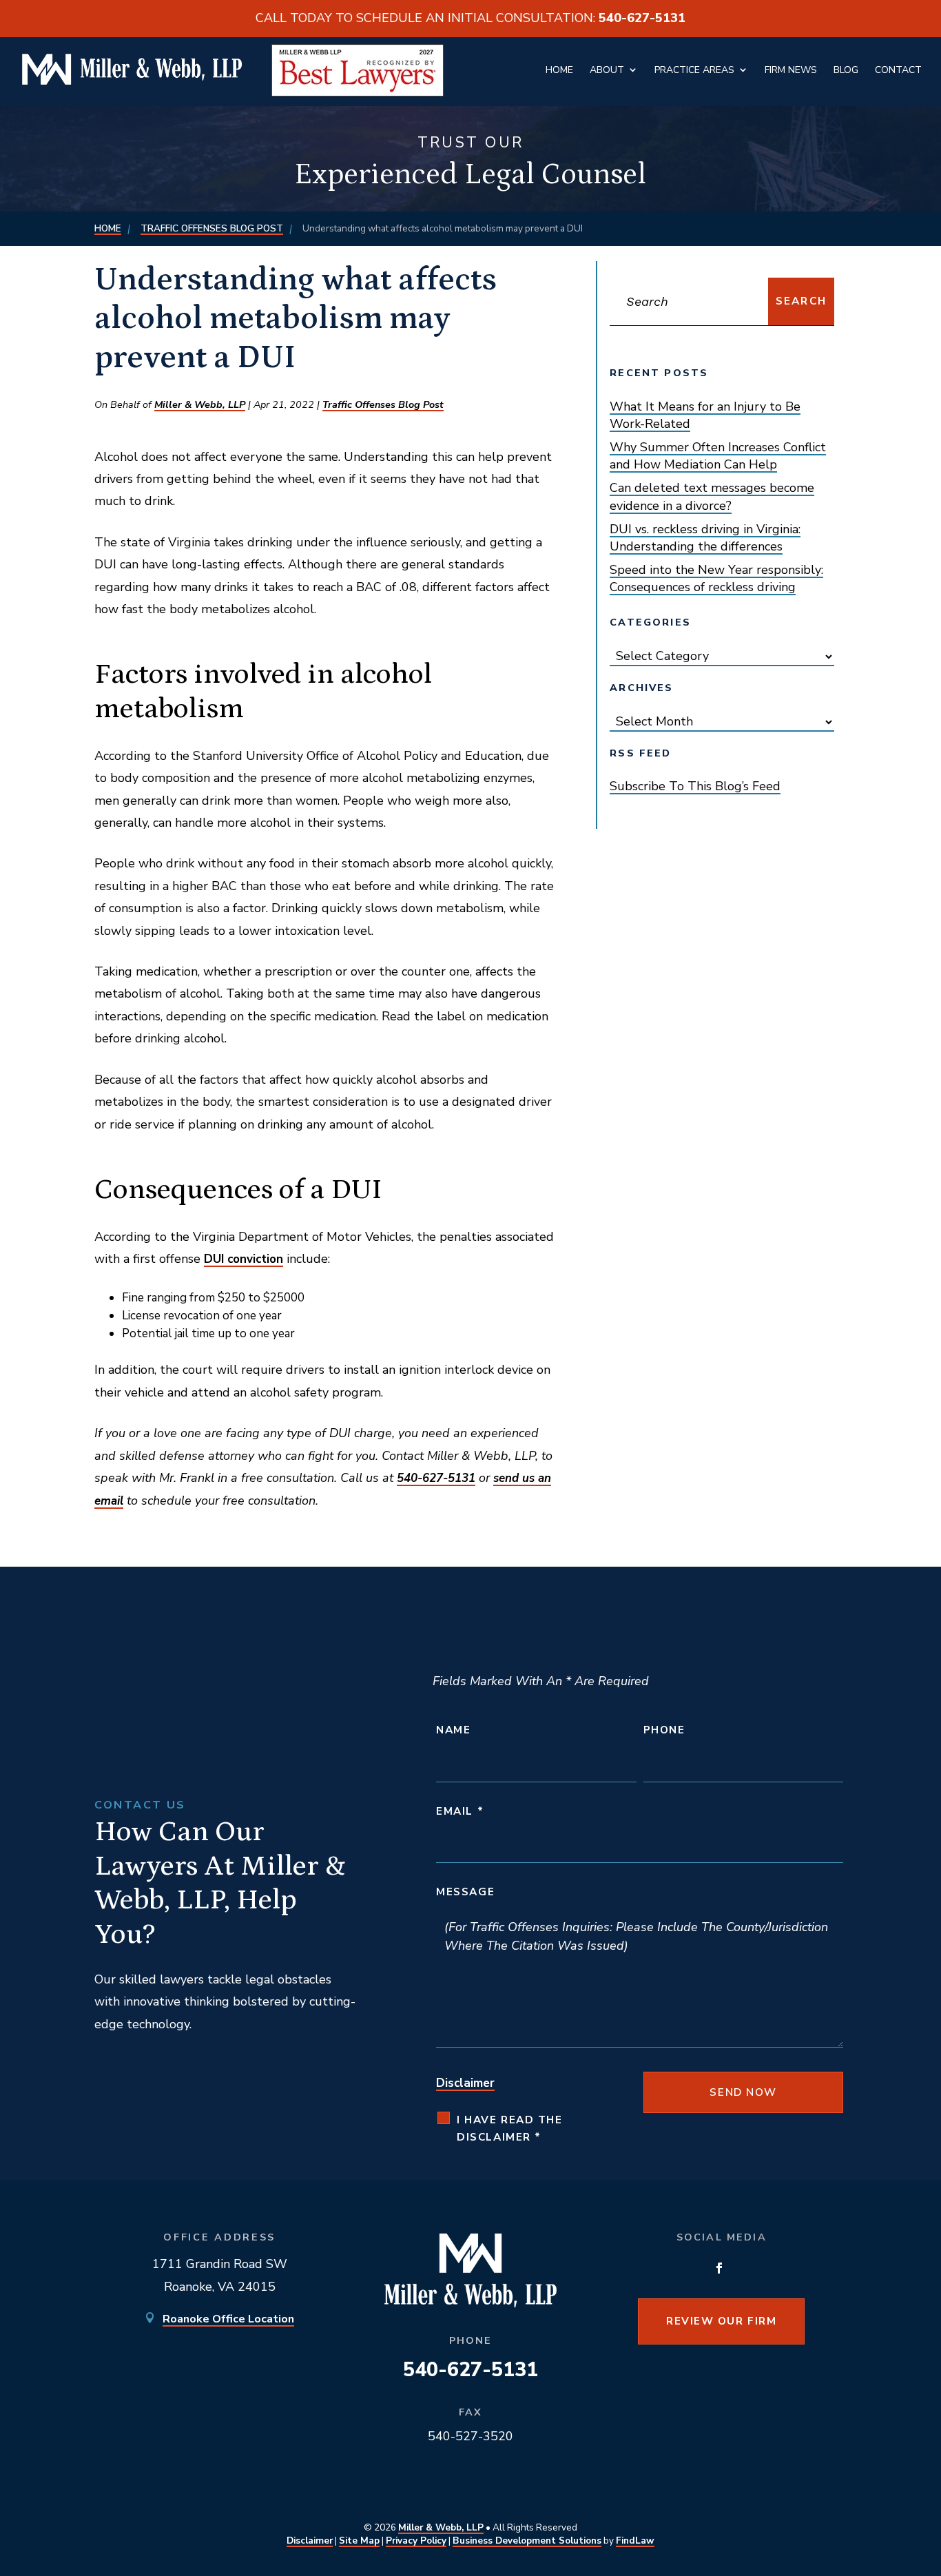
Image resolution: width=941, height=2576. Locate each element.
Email (460, 1811)
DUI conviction (244, 1259)
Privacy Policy (416, 2541)
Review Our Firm (721, 2321)
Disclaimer (465, 2083)
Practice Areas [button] (694, 70)
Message (465, 1892)
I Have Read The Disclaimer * (509, 2129)
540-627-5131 (642, 18)
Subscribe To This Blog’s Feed (695, 786)
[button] (915, 2469)
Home (559, 70)
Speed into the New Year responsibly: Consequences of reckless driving (716, 578)
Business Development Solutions (527, 2541)
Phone (664, 1730)
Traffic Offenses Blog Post (383, 404)
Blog (846, 70)
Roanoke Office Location (228, 2319)
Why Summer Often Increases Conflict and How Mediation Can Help (718, 456)
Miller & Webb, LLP (200, 404)
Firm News (791, 70)
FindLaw (635, 2541)
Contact (898, 70)
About (607, 70)
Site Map (359, 2541)
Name (453, 1730)
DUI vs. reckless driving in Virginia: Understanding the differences (705, 538)
